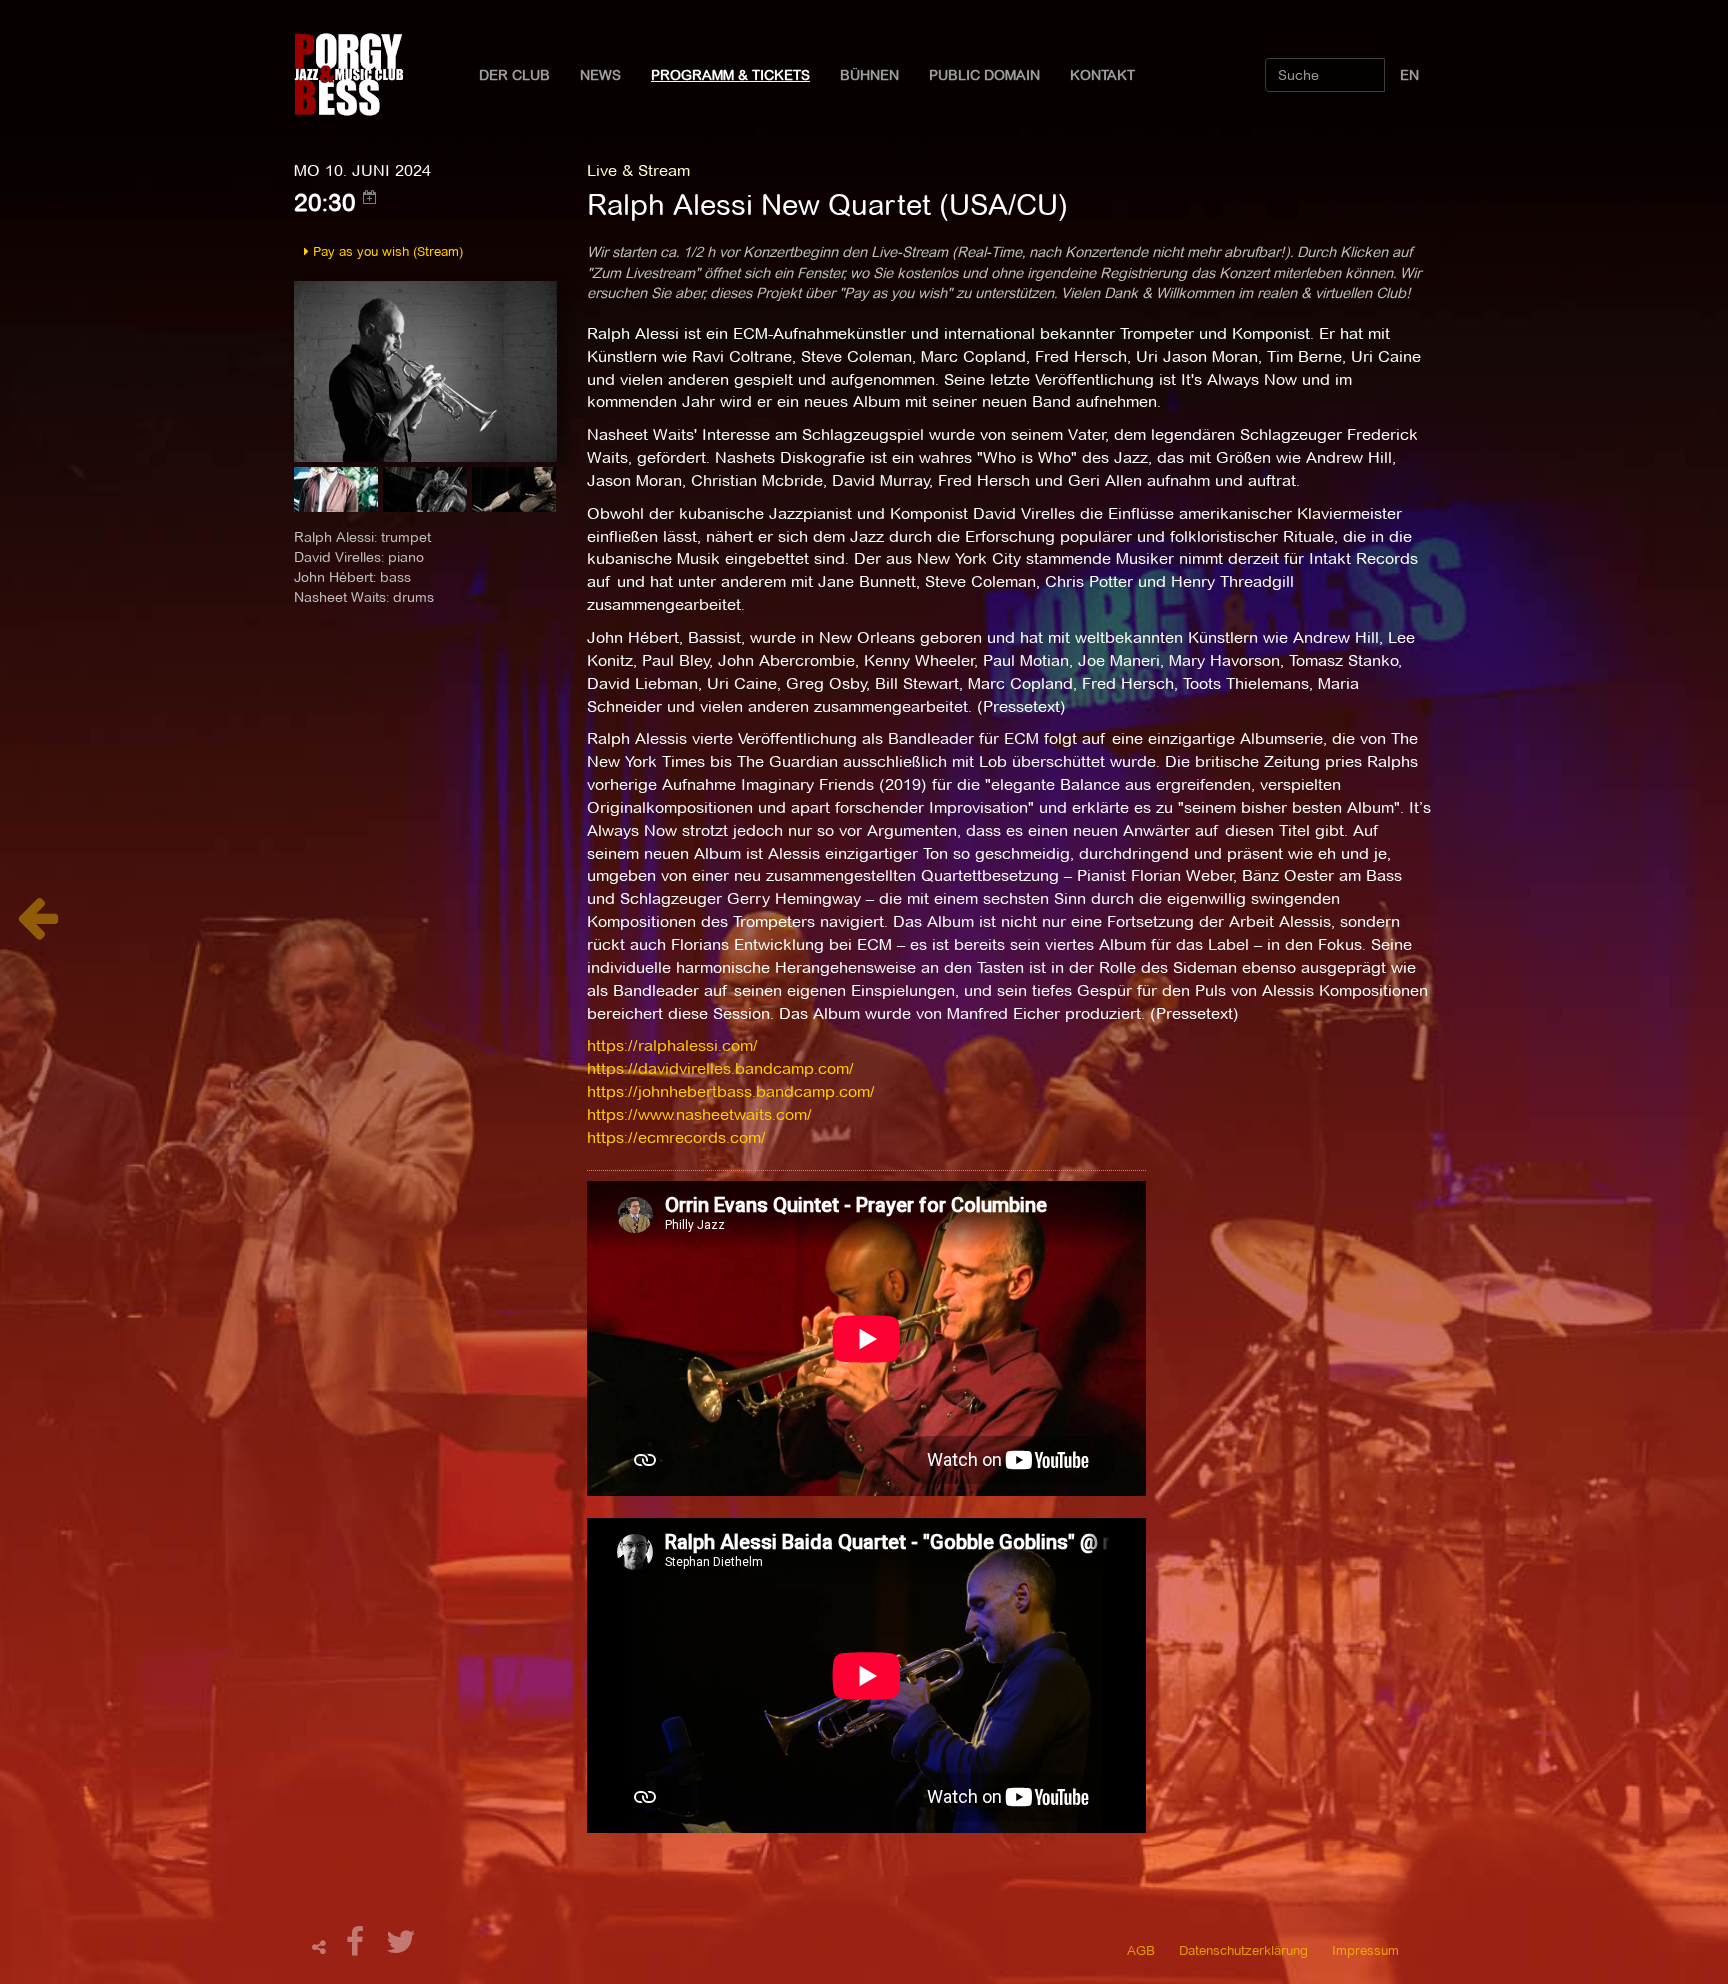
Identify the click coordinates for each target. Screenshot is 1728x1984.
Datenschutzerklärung (1243, 1950)
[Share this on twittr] (401, 1947)
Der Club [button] (514, 75)
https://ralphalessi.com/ (672, 1045)
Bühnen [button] (869, 75)
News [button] (600, 75)
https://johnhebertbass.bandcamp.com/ (731, 1091)
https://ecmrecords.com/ (676, 1137)
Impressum (1365, 1950)
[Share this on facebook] (358, 1947)
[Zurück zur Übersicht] (37, 928)
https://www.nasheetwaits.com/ (699, 1114)
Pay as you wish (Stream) (386, 251)
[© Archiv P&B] (425, 369)
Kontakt (1102, 75)
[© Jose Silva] (338, 495)
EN (1409, 75)
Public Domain (984, 75)
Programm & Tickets (730, 75)
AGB (1141, 1950)
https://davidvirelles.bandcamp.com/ (720, 1068)
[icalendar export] (370, 197)
